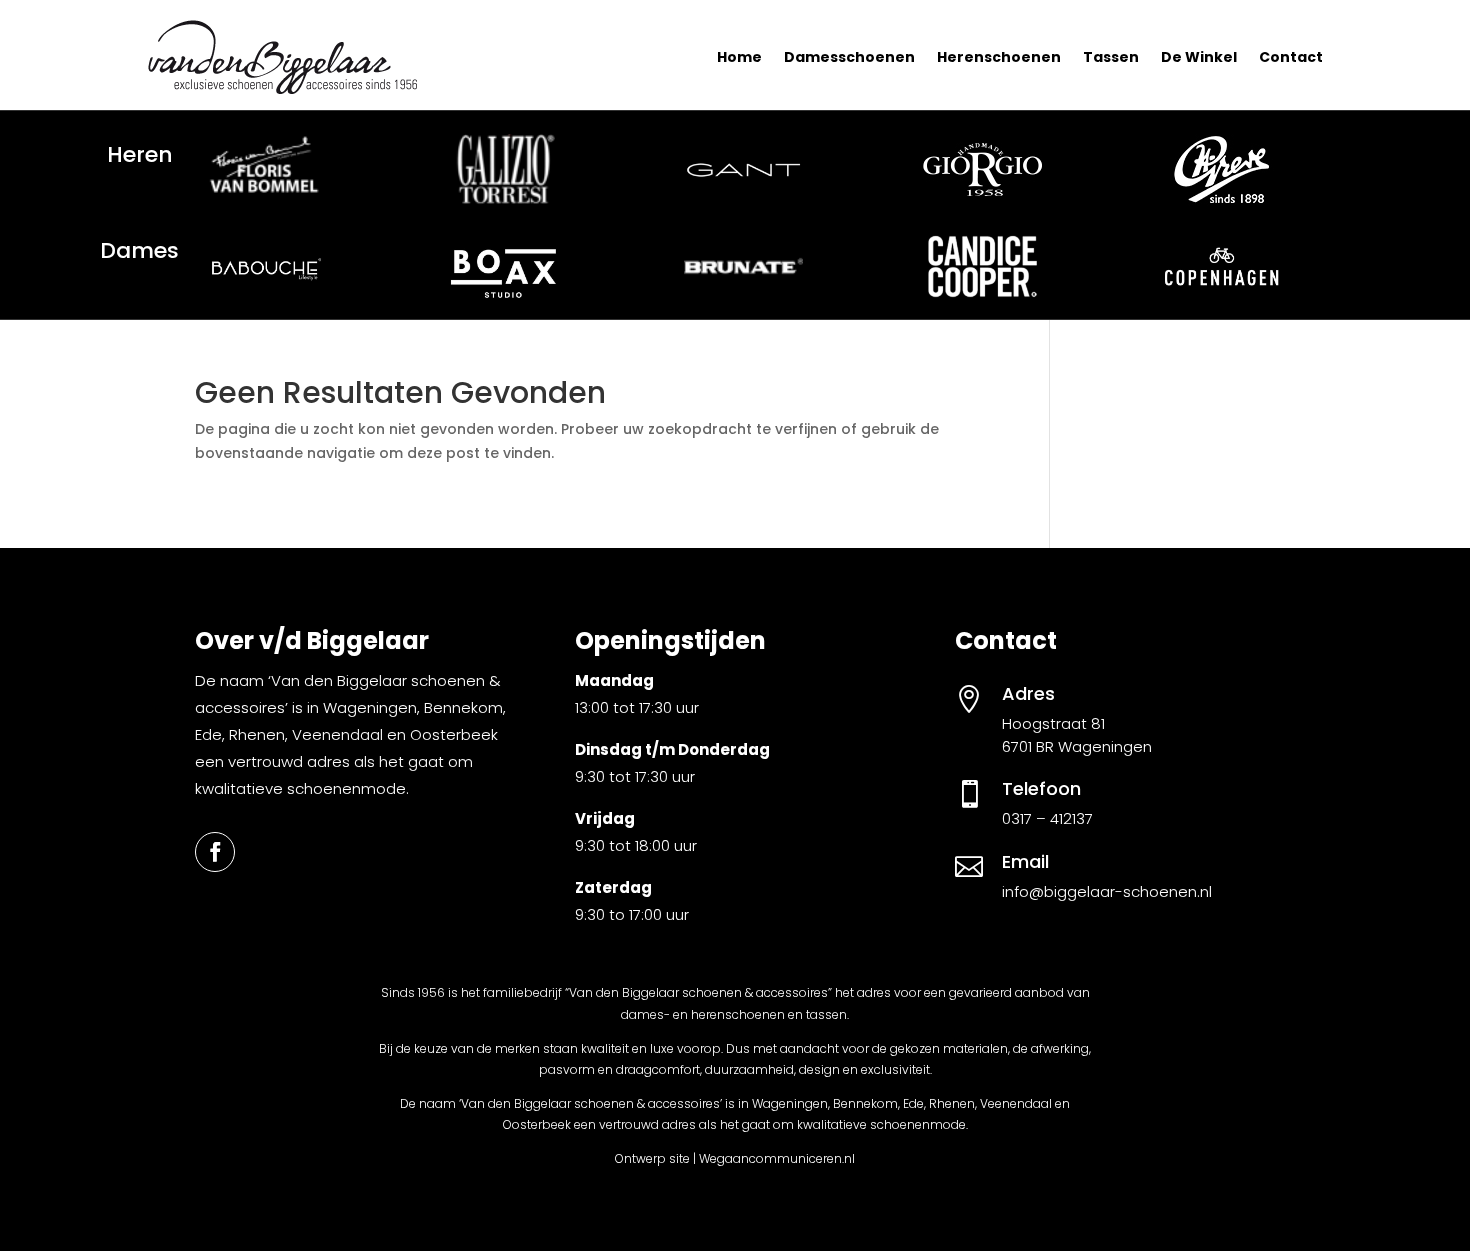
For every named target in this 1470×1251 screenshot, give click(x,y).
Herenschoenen (999, 57)
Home (739, 57)
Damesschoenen (849, 57)
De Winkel (1199, 57)
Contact (1291, 57)
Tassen (1111, 57)
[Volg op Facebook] (215, 852)
